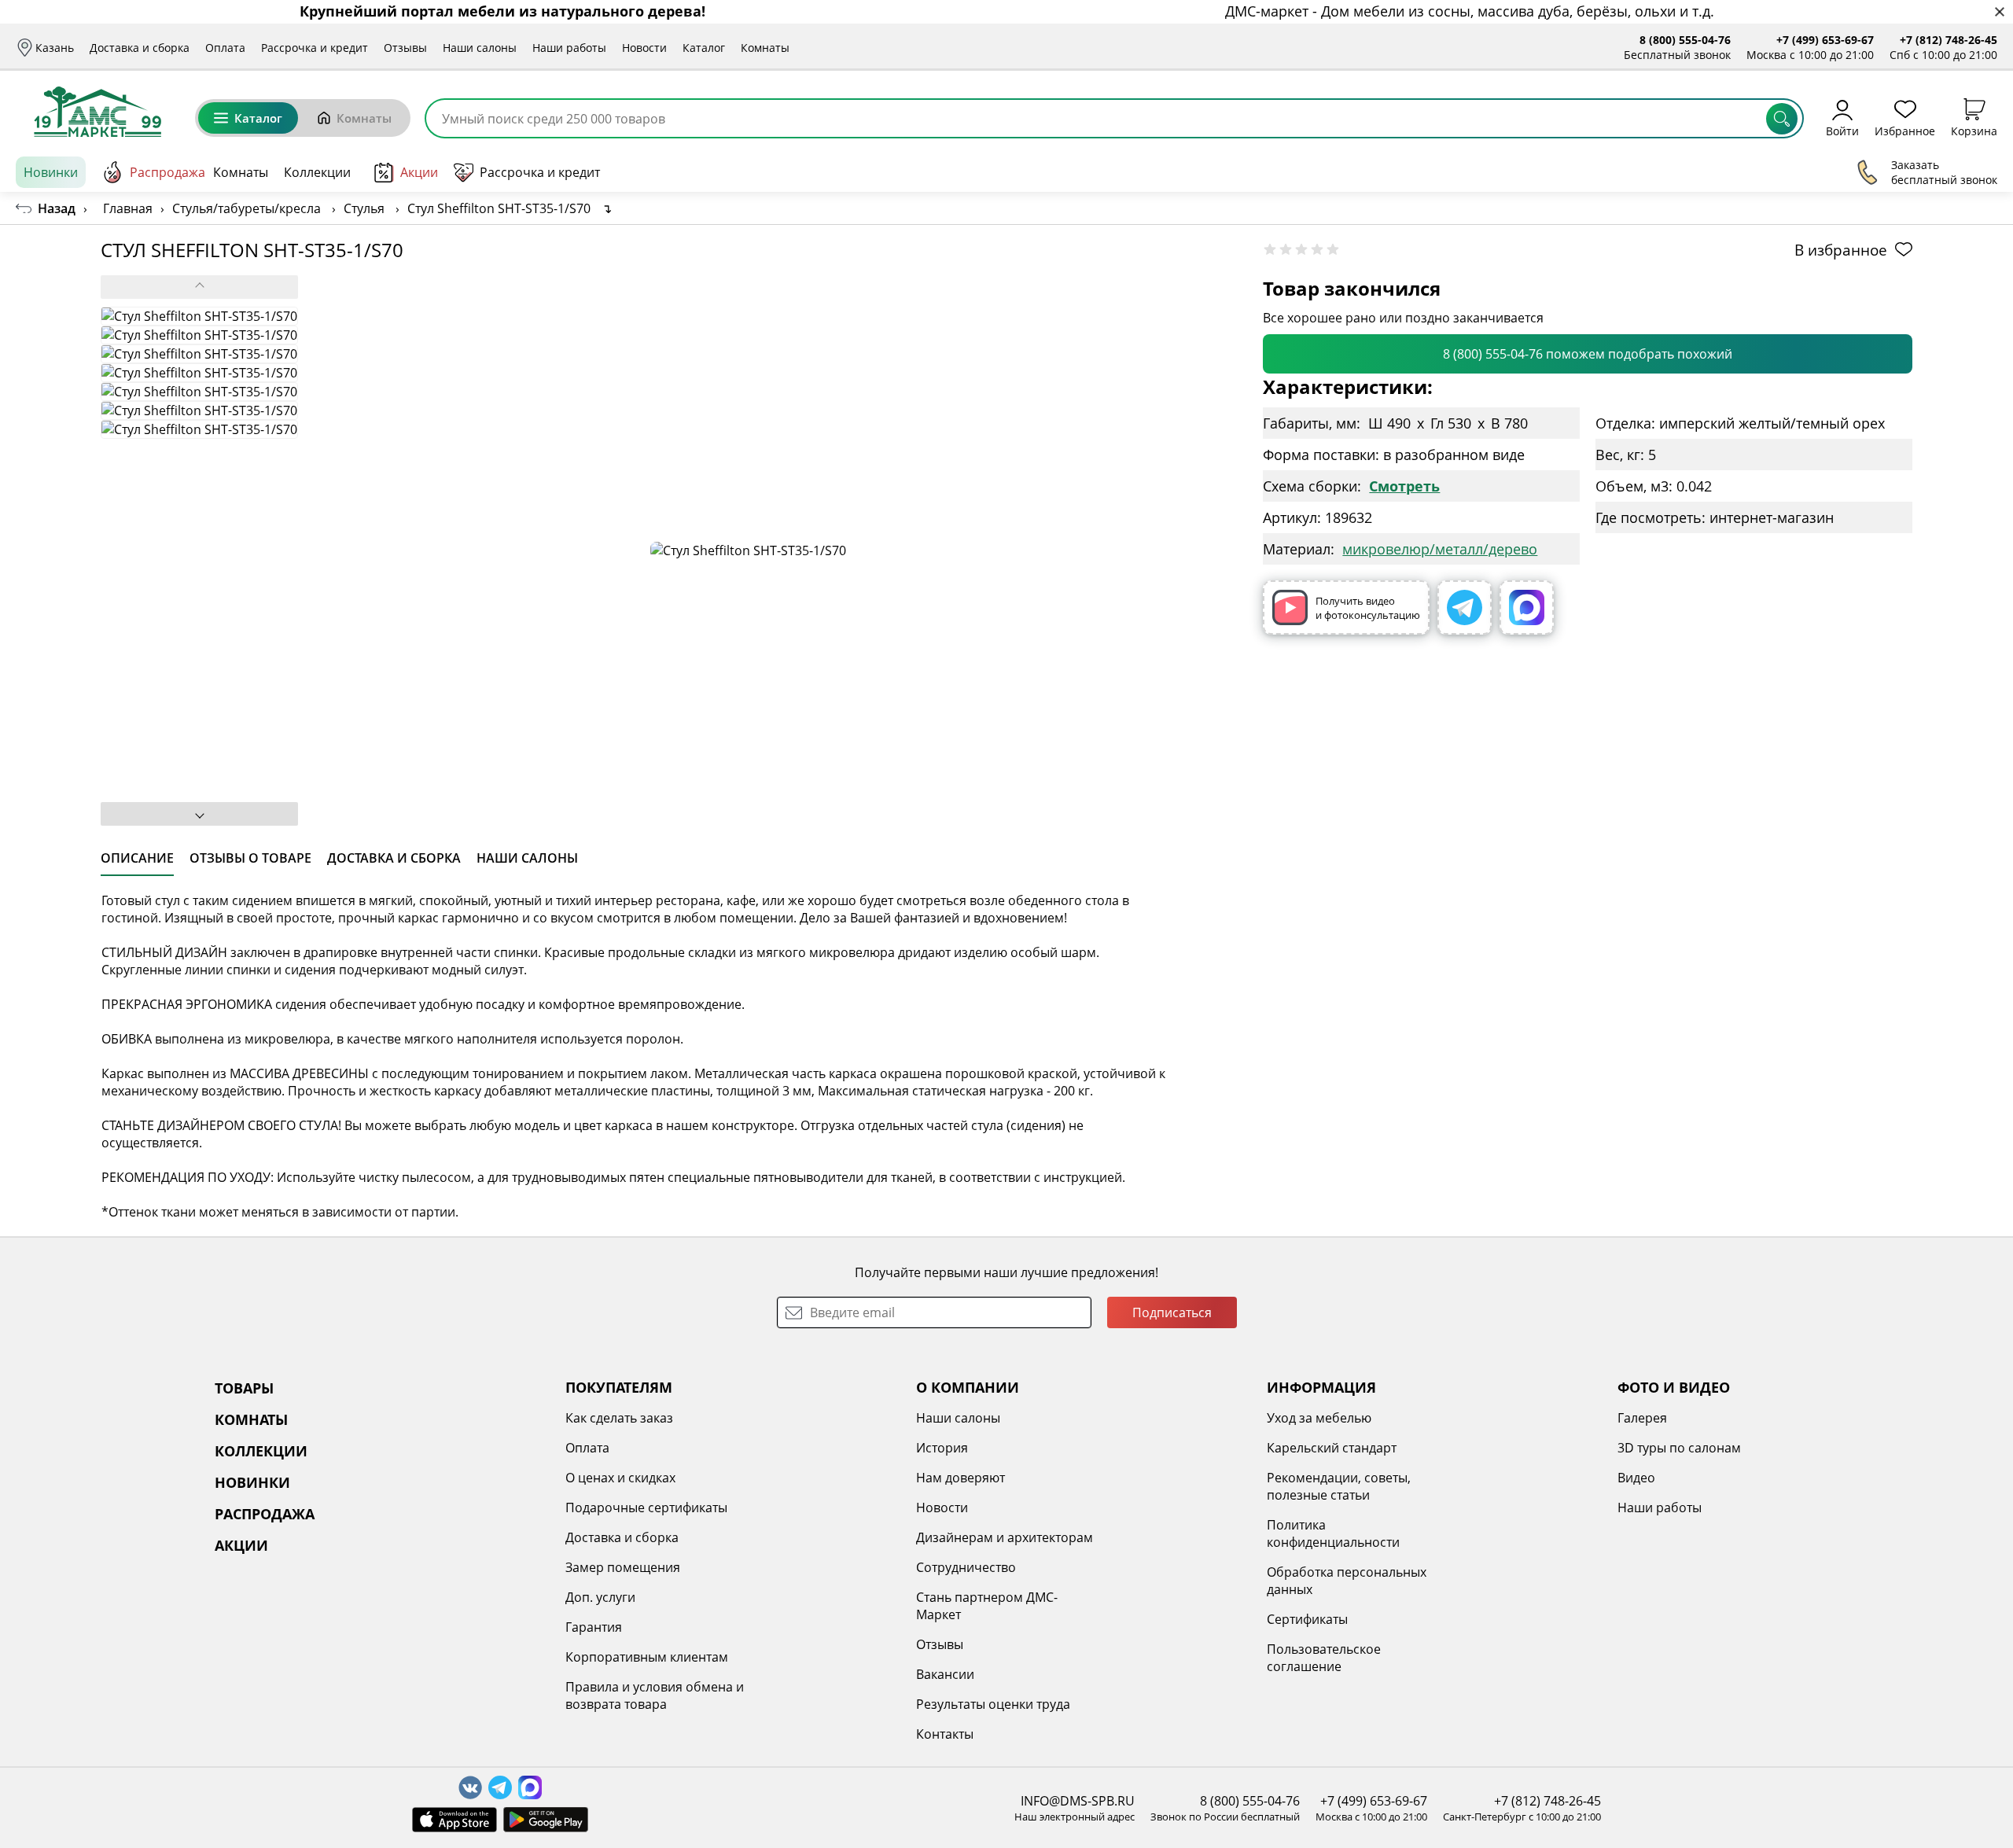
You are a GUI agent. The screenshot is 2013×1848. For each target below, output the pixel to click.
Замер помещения (623, 1567)
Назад (57, 208)
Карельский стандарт (1332, 1448)
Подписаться (1172, 1312)
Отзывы (405, 48)
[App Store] (454, 1820)
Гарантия (594, 1627)
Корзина (1974, 130)
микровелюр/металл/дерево (1440, 549)
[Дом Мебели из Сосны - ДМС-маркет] (98, 112)
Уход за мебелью (1319, 1418)
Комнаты (765, 48)
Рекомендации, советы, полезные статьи (1339, 1486)
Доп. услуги (600, 1597)
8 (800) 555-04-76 (1685, 40)
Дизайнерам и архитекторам (1005, 1537)
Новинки (51, 172)
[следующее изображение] (199, 814)
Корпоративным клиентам (647, 1657)
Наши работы (569, 48)
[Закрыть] (1999, 12)
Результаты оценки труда (993, 1704)
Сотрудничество (966, 1567)
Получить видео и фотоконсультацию (1368, 608)
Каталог (704, 48)
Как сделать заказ (619, 1418)
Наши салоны (480, 48)
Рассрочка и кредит (315, 48)
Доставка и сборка (140, 48)
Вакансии (945, 1674)
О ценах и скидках (620, 1478)
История (942, 1448)
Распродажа (167, 172)
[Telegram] (1465, 607)
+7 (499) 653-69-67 (1825, 40)
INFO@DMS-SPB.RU (1078, 1801)
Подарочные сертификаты (646, 1507)
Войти (1842, 130)
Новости (644, 48)
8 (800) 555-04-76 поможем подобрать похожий (1588, 354)
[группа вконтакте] (470, 1787)
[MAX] (1527, 607)
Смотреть (1404, 486)
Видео (1636, 1478)
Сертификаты (1307, 1619)
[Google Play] (546, 1820)
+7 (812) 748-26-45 (1949, 40)
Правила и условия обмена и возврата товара (655, 1695)
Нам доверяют (960, 1478)
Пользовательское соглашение (1324, 1658)
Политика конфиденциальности (1333, 1533)
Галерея (1642, 1418)
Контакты (945, 1734)
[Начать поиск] (1782, 119)
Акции (419, 172)
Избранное (1905, 130)
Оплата (225, 48)
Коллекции (317, 172)
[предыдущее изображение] (199, 287)
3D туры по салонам (1679, 1448)
